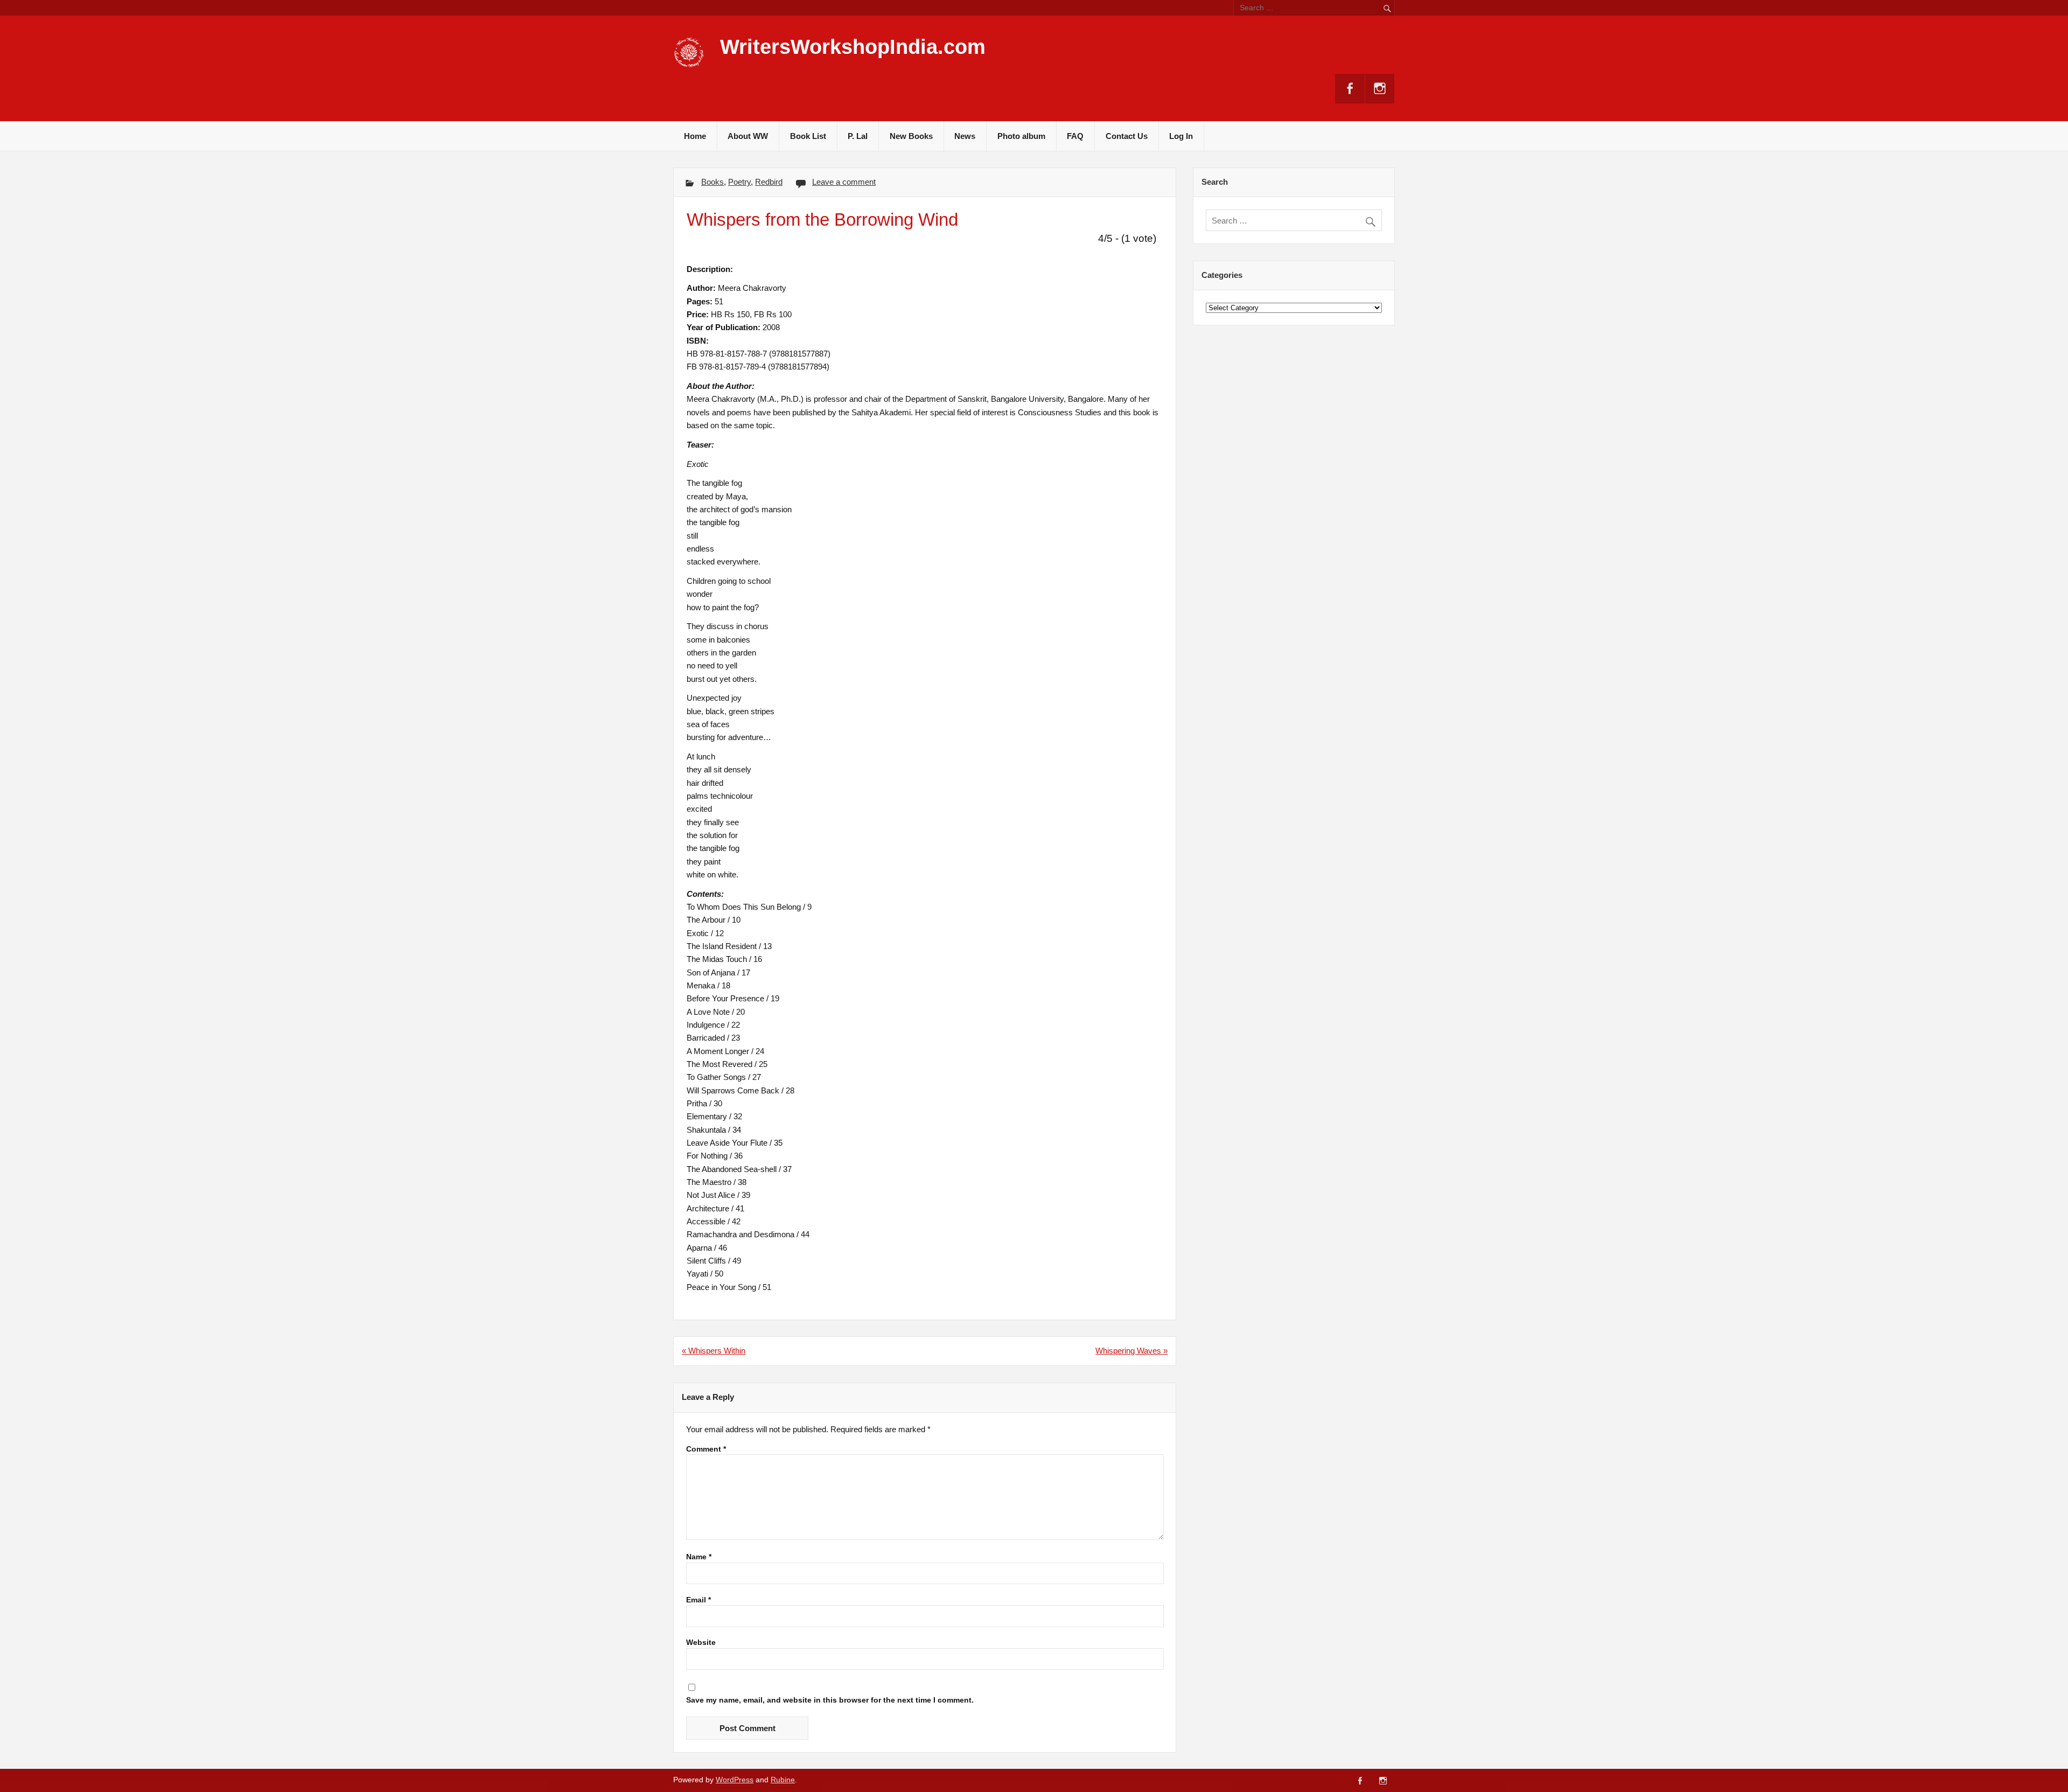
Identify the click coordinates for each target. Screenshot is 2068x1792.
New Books (911, 136)
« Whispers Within (714, 1351)
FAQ (1075, 136)
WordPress (735, 1780)
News (965, 136)
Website (701, 1643)
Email (698, 1600)
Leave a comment (844, 182)
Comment (706, 1449)
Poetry (739, 182)
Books (712, 182)
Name (699, 1557)
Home (695, 136)
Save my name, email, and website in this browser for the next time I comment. (830, 1700)
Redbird (769, 182)
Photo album (1021, 136)
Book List (808, 136)
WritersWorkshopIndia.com (853, 47)
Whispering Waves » (1131, 1351)
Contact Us (1127, 136)
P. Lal (858, 136)
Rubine (783, 1780)
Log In (1181, 136)
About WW (748, 136)
